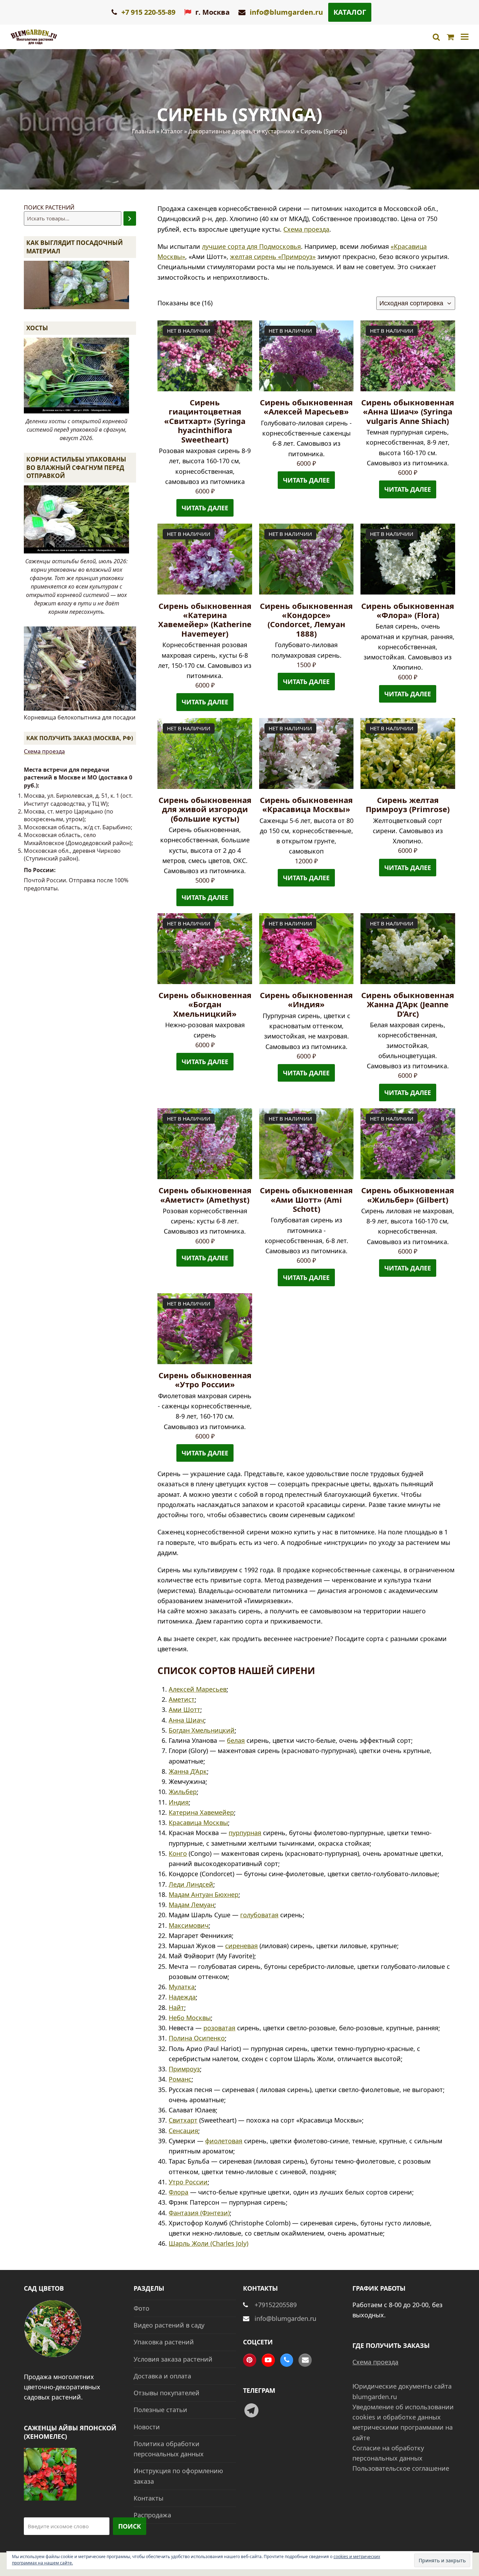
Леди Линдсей (191, 1884)
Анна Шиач (186, 1720)
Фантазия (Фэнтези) (199, 2213)
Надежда (182, 1997)
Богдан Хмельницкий (202, 1730)
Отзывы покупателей (167, 2393)
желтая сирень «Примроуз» (273, 257)
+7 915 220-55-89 (147, 12)
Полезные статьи (160, 2410)
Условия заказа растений (173, 2359)
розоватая (219, 2028)
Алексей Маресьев (198, 1689)
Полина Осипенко (197, 2038)
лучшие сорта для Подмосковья (251, 246)
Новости (147, 2427)
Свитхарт (183, 2120)
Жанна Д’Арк (188, 1771)
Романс (180, 2079)
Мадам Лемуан (191, 1905)
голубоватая (259, 1915)
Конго (178, 1853)
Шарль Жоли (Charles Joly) (208, 2243)
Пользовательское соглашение (401, 2468)
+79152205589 (276, 2305)
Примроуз (184, 2069)
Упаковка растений (164, 2342)
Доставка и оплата (162, 2376)
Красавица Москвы (198, 1823)
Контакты (149, 2498)
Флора (178, 2192)
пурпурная (245, 1833)
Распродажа (152, 2515)
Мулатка (182, 1987)
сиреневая (241, 1946)
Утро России (188, 2182)
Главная (143, 131)
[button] (465, 37)
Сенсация (183, 2131)
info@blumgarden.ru (286, 12)
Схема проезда (306, 229)
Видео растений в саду (169, 2325)
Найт (176, 2007)
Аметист (182, 1699)
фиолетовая (224, 2141)
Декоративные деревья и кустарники (242, 131)
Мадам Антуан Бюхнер (204, 1894)
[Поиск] (130, 218)
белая (236, 1740)
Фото (141, 2308)
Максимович (189, 1925)
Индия (179, 1802)
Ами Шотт (184, 1709)
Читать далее (205, 508)
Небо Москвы (190, 2018)
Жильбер (183, 1792)
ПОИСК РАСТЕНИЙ (49, 207)
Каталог (350, 12)
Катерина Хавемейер (201, 1812)
